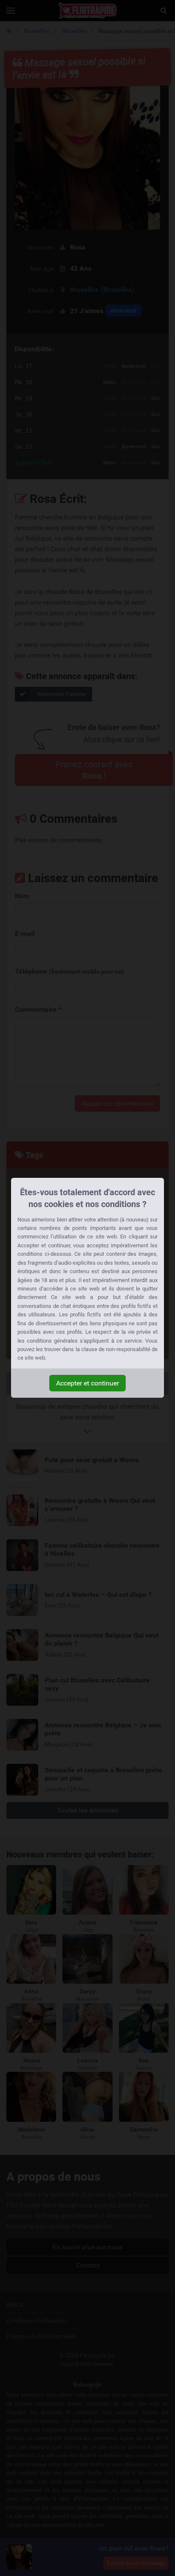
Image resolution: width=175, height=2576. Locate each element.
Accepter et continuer (87, 1383)
